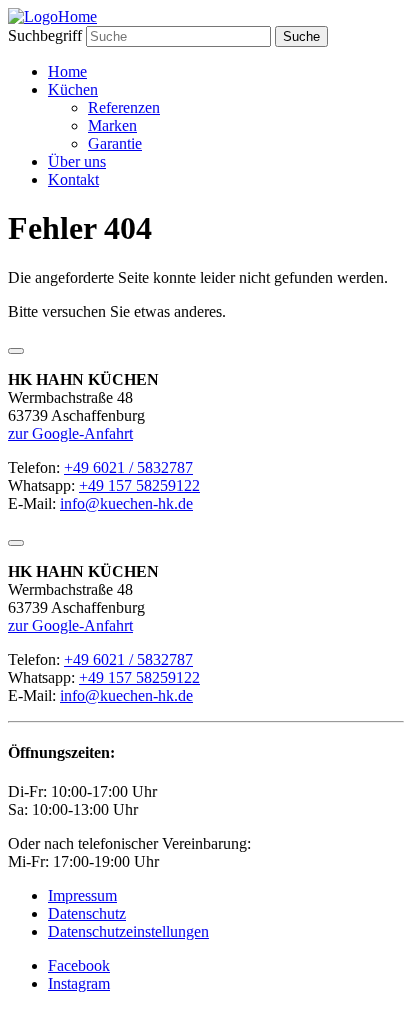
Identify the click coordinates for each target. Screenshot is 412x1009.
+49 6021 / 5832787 (128, 467)
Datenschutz (87, 913)
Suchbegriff (45, 35)
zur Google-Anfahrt (70, 433)
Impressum (82, 895)
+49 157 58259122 (139, 485)
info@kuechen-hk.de (126, 503)
